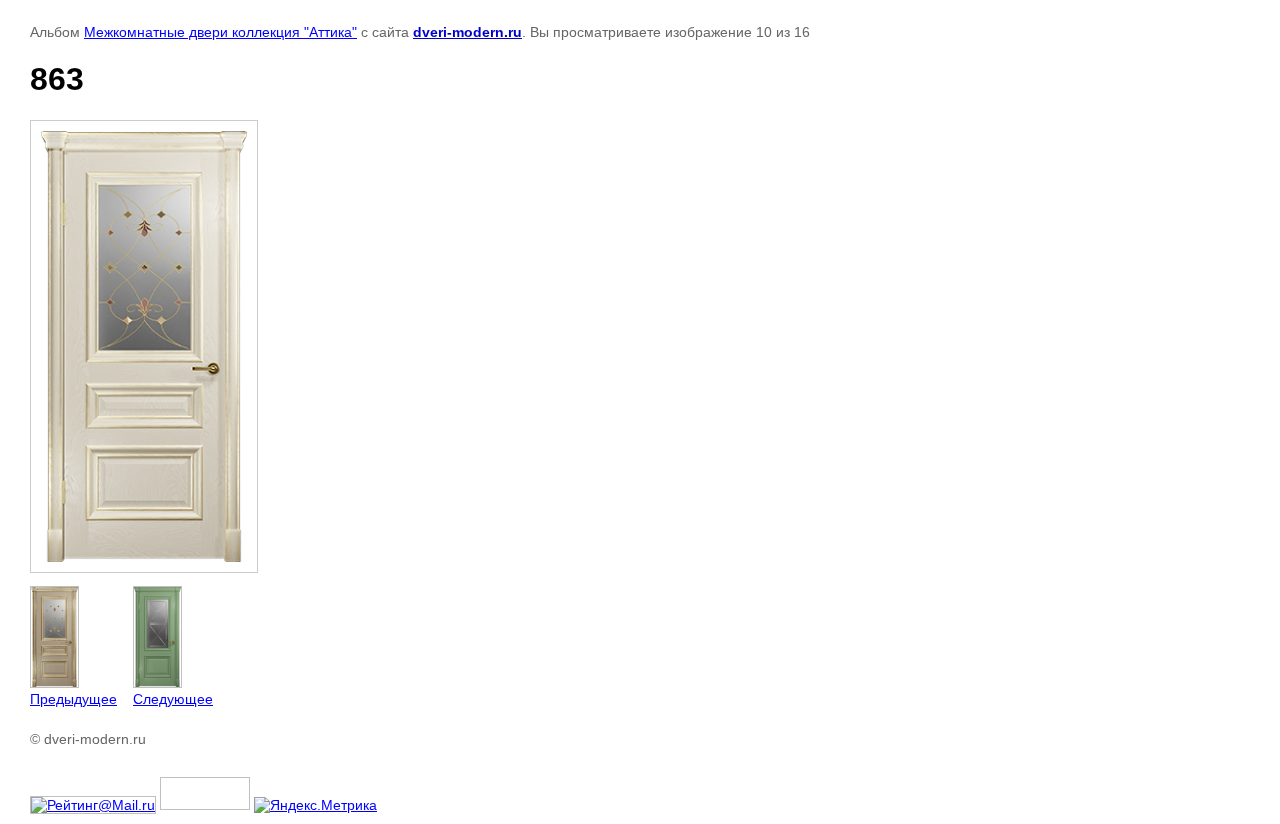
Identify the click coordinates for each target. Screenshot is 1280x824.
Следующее (173, 699)
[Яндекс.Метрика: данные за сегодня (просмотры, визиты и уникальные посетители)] (315, 805)
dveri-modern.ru (467, 32)
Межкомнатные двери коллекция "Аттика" (220, 32)
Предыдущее (73, 699)
